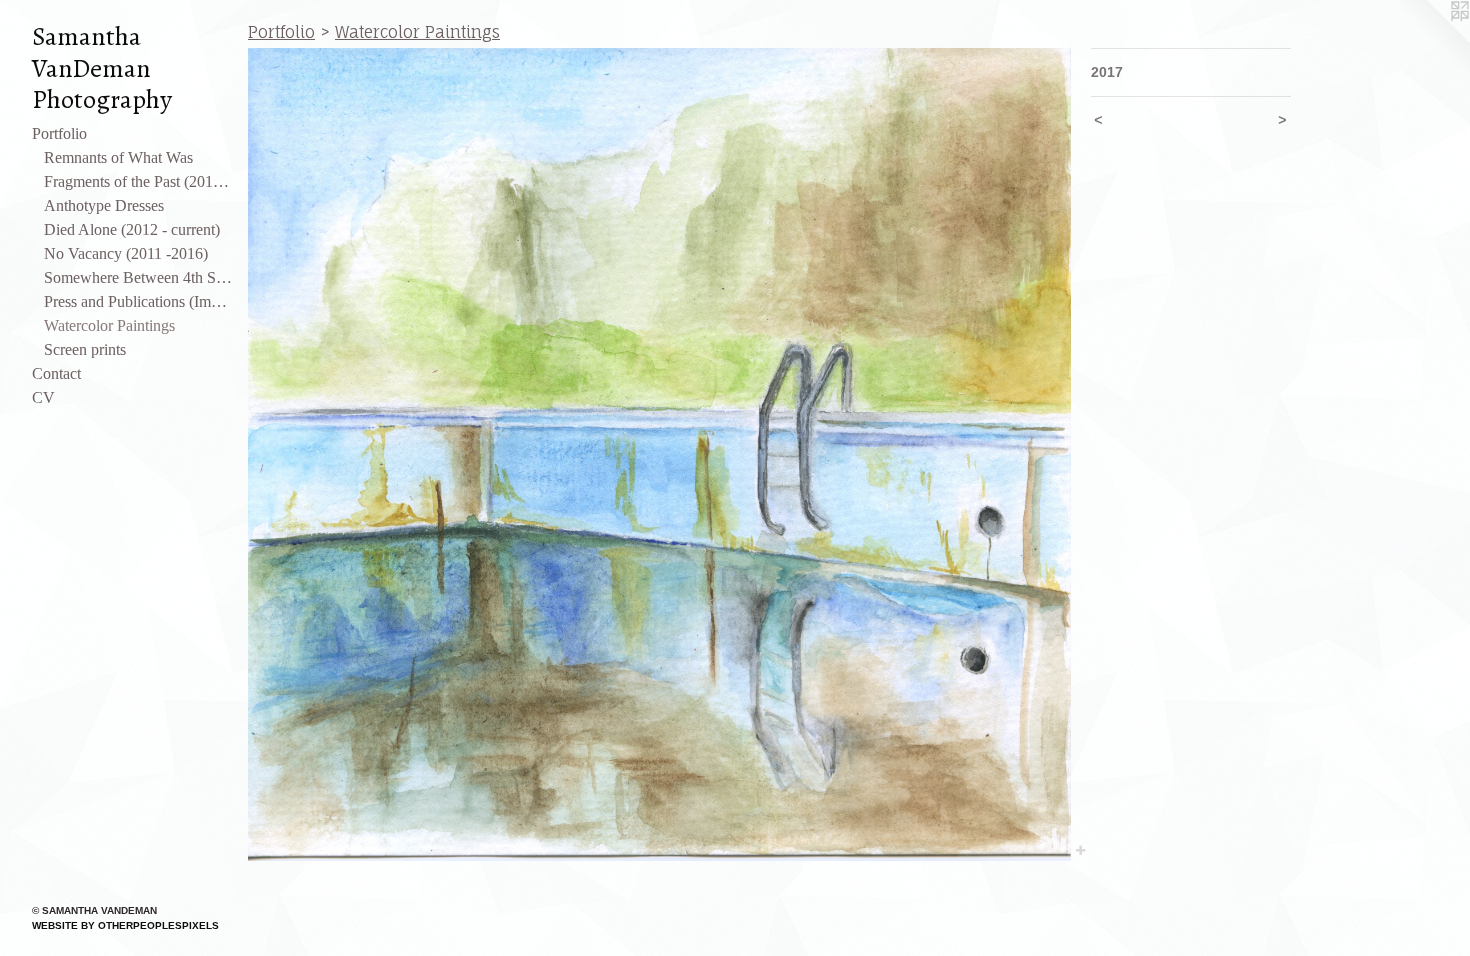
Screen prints (85, 349)
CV (43, 397)
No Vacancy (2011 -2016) (126, 253)
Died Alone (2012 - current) (132, 229)
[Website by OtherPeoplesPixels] (1430, 40)
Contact (56, 373)
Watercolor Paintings (109, 325)
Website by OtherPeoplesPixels (125, 925)
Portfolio (59, 133)
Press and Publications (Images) (138, 301)
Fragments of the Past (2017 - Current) (138, 181)
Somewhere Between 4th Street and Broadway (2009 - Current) (138, 277)
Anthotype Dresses (104, 205)
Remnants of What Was (118, 157)
